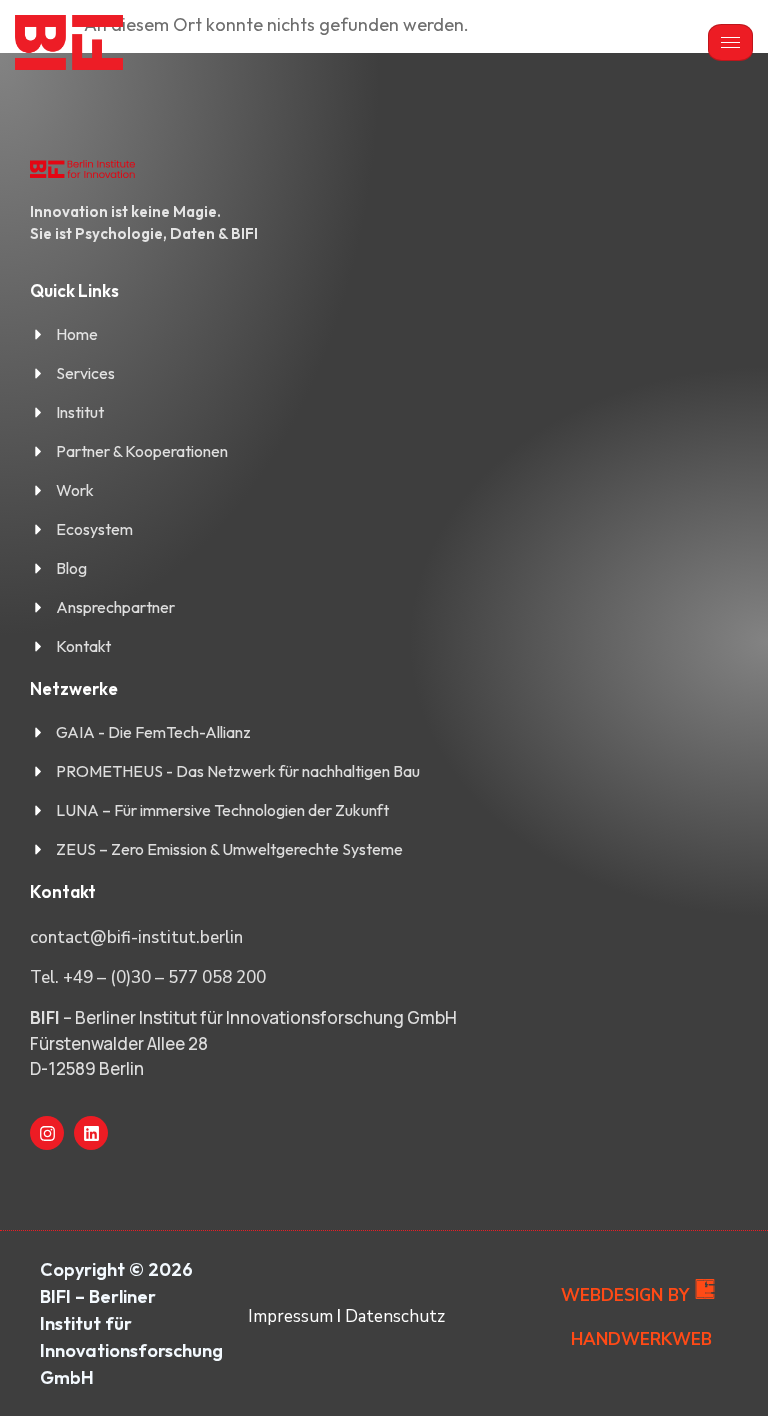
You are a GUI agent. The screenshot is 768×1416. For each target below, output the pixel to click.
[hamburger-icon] (730, 42)
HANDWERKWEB (641, 1339)
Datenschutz (395, 1316)
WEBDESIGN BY (625, 1295)
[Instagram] (47, 1133)
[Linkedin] (91, 1133)
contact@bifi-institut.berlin (136, 937)
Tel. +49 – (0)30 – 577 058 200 (148, 977)
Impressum (290, 1316)
